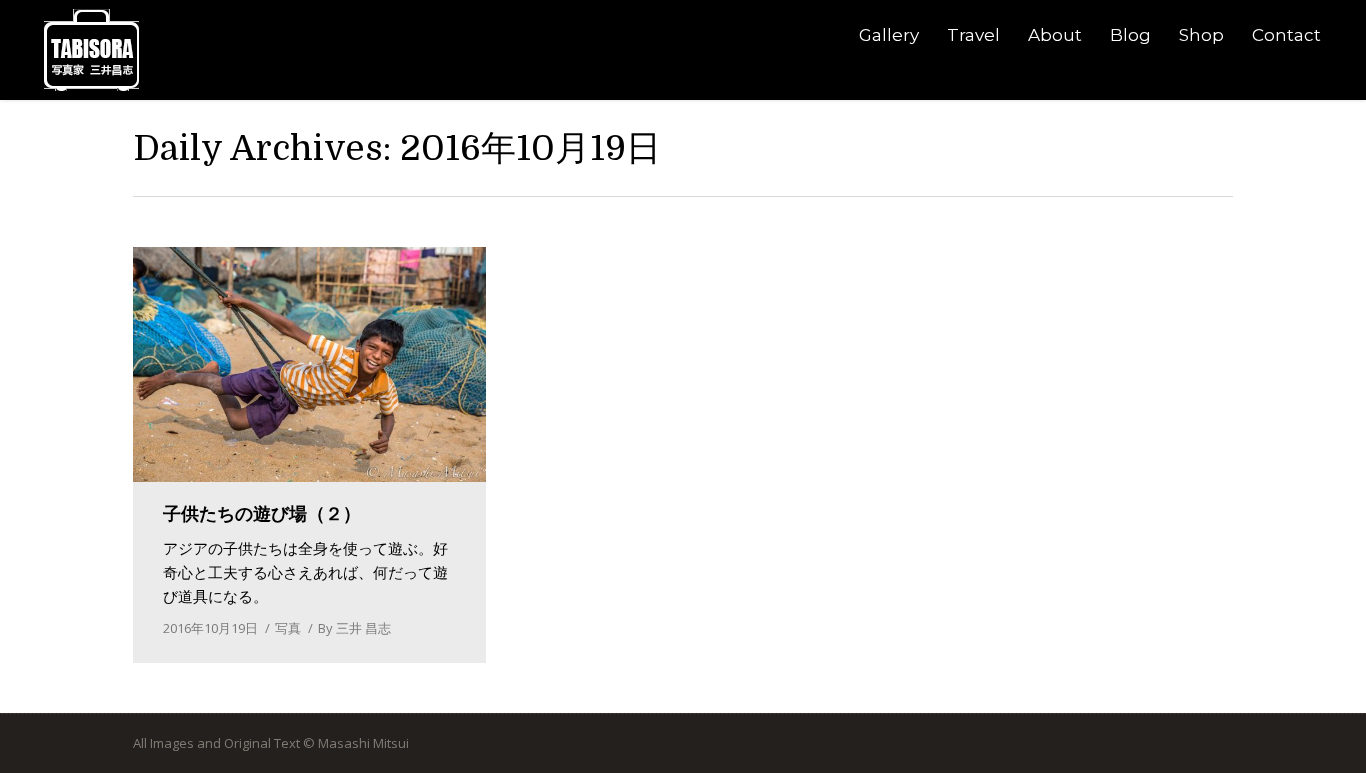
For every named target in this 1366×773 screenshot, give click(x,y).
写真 (288, 628)
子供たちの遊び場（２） (262, 514)
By (354, 628)
